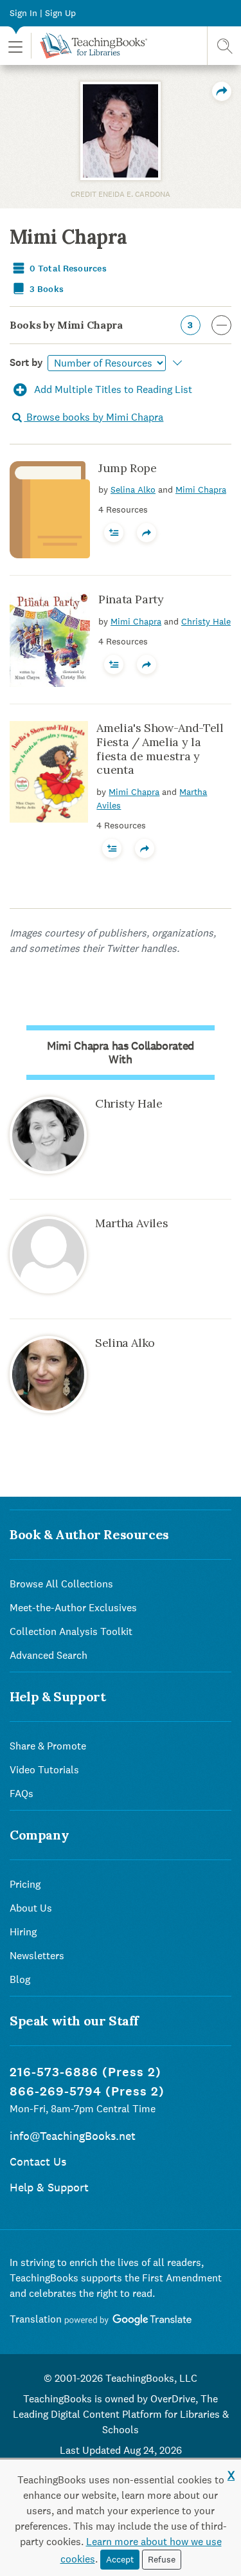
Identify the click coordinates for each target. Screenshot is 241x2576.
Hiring (23, 1932)
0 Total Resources (67, 269)
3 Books (46, 289)
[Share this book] (147, 533)
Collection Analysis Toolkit (71, 1631)
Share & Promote (48, 1746)
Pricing (25, 1884)
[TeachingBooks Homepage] (89, 46)
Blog (20, 1979)
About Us (31, 1908)
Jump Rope (128, 468)
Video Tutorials (44, 1770)
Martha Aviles (131, 1223)
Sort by (26, 362)
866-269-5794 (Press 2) (87, 2091)
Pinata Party (131, 599)
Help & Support (49, 2187)
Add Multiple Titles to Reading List (112, 389)
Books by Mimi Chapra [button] (102, 325)
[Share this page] (222, 91)
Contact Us (38, 2161)
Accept (120, 2559)
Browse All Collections (61, 1584)
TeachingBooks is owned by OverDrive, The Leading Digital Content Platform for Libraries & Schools (121, 2414)
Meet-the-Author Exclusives (73, 1608)
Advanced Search (49, 1655)
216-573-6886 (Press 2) (85, 2072)
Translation (37, 2319)
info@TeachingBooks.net (73, 2136)
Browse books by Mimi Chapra (94, 417)
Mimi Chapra (201, 489)
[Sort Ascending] (175, 363)
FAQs (22, 1794)
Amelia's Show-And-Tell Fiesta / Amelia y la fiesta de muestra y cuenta (160, 749)
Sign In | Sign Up (43, 13)
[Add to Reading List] (114, 533)
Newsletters (37, 1956)
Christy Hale (206, 621)
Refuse (162, 2559)
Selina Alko (133, 489)
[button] (15, 46)
